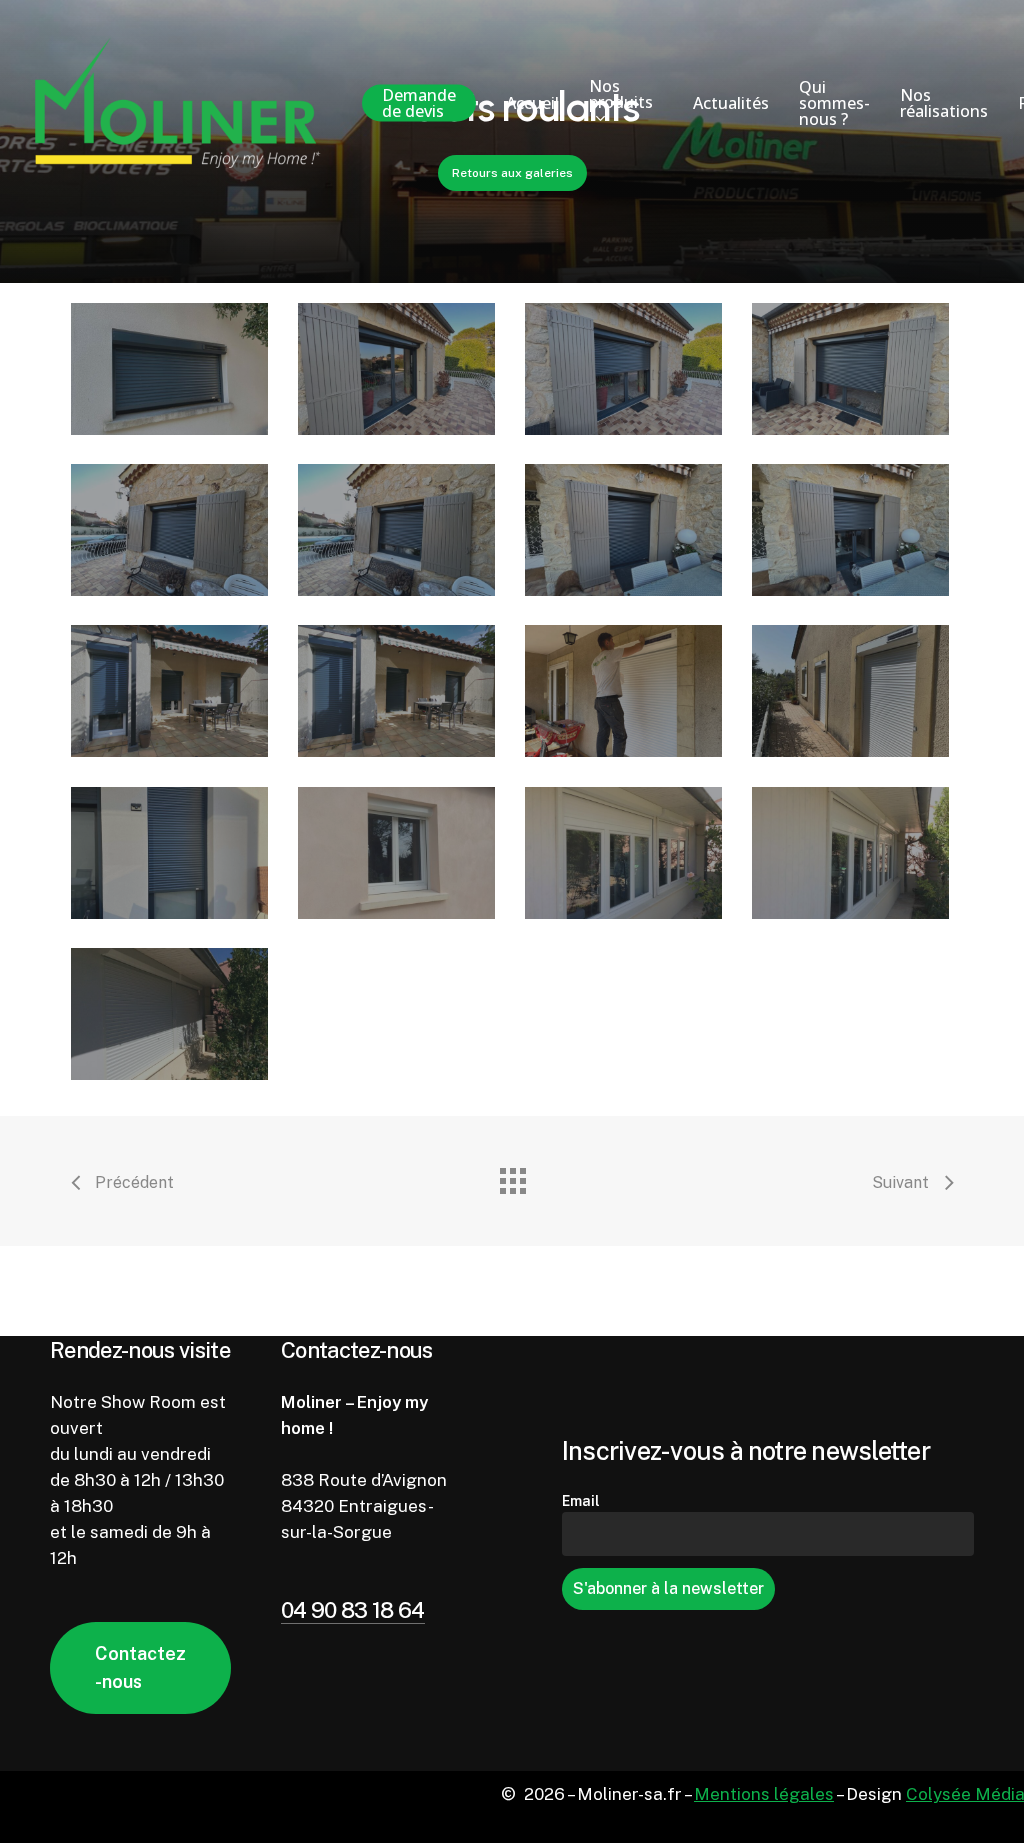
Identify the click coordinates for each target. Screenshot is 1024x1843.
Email (581, 1501)
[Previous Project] (122, 1185)
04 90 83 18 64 (353, 1610)
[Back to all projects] (512, 1176)
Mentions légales (764, 1794)
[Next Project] (913, 1185)
